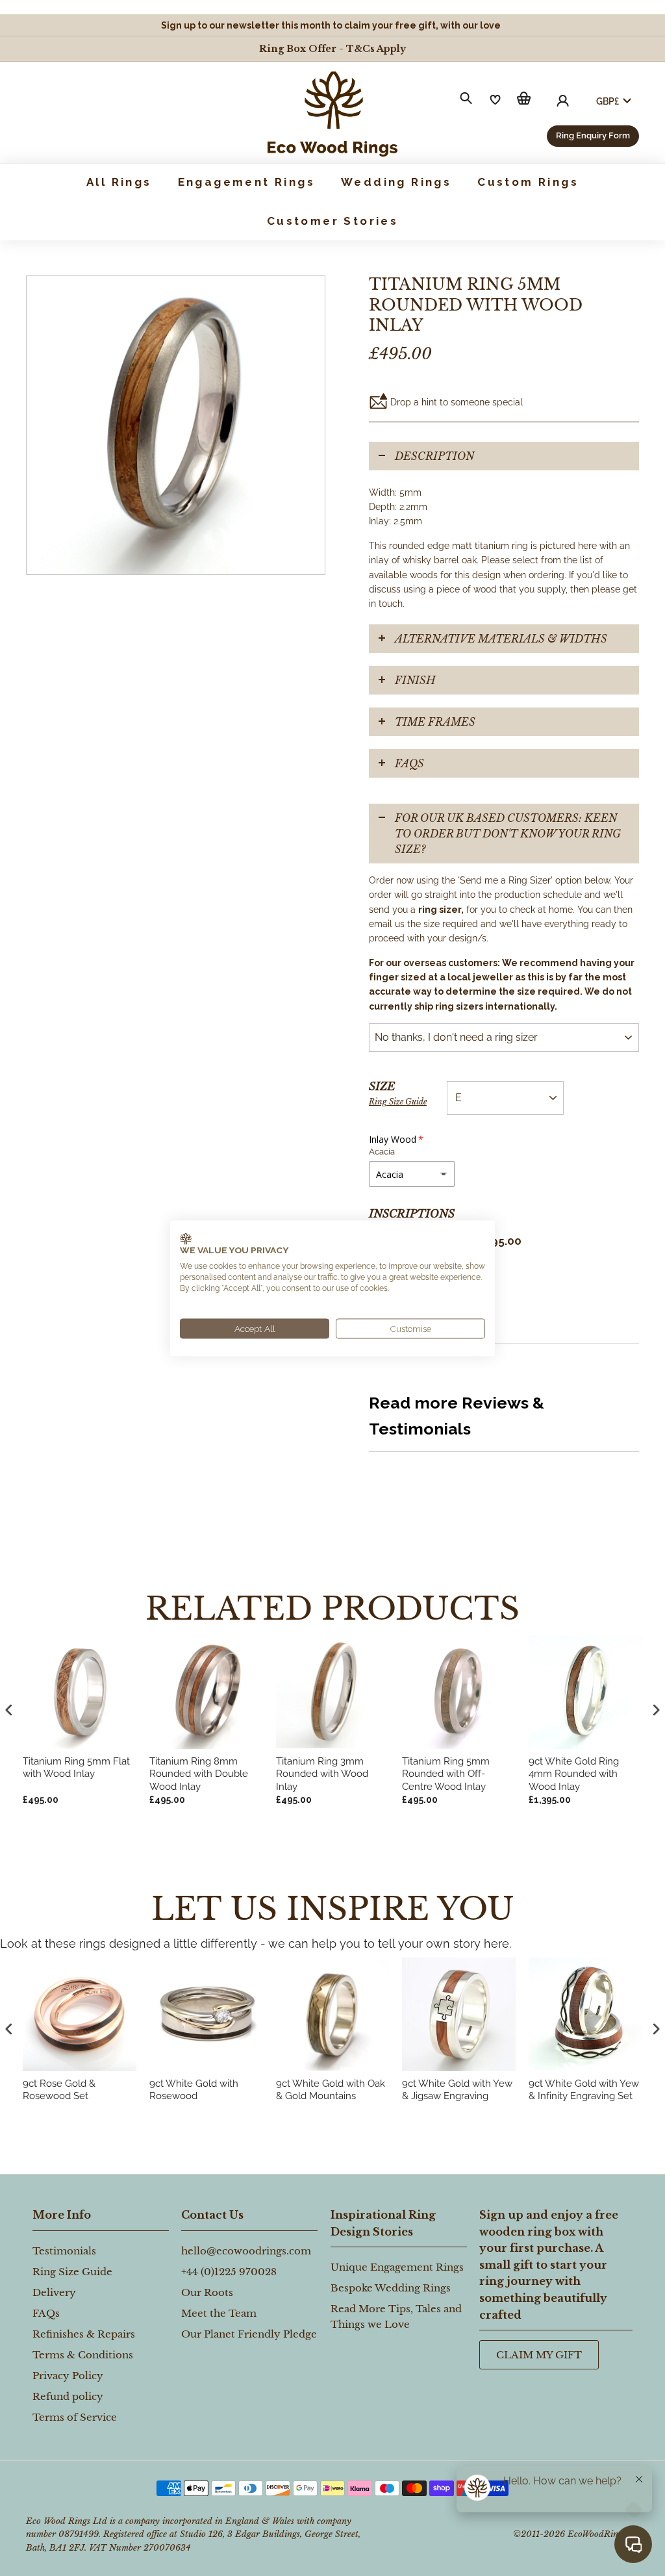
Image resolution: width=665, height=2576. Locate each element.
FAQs (409, 763)
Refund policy (68, 2396)
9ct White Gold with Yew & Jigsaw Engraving (457, 2090)
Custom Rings (528, 182)
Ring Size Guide (398, 1102)
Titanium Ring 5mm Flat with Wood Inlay (76, 1768)
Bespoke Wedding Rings (391, 2288)
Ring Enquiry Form (593, 135)
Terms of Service (75, 2417)
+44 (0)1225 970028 (229, 2272)
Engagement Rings (246, 182)
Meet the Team (219, 2313)
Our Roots (207, 2292)
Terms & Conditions (83, 2355)
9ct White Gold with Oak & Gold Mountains (331, 2090)
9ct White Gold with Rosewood (194, 2090)
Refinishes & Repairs (84, 2334)
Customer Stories (332, 221)
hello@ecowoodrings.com (246, 2251)
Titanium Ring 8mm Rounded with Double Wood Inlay (199, 1774)
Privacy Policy (68, 2376)
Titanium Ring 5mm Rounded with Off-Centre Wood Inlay (446, 1774)
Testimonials (64, 2251)
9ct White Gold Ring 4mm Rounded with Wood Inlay (574, 1774)
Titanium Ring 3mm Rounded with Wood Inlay (322, 1774)
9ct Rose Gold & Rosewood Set (59, 2090)
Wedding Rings (396, 182)
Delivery (54, 2292)
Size (398, 1093)
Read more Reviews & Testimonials (457, 1416)
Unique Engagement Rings (397, 2267)
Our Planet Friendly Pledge (249, 2334)
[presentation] (9, 2029)
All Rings (119, 182)
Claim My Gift (539, 2355)
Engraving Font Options (414, 1267)
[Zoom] (176, 425)
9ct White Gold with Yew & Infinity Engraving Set (584, 2090)
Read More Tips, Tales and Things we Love (396, 2316)
